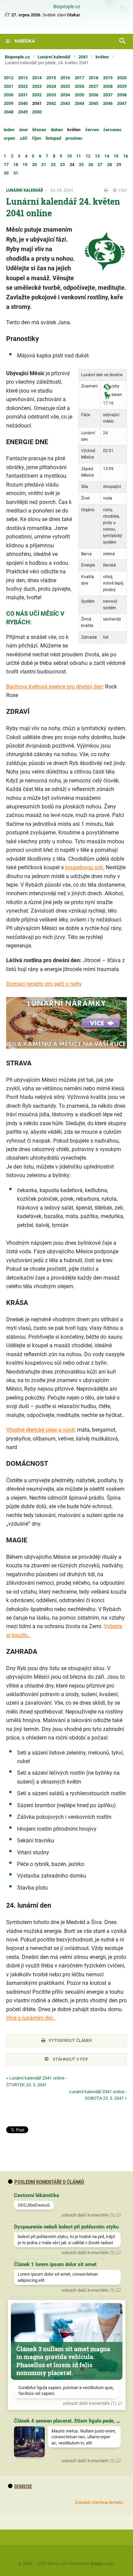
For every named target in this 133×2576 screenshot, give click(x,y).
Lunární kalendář (54, 57)
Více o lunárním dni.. (31, 2018)
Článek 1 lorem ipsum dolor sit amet (55, 2264)
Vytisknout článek (70, 2040)
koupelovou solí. (85, 867)
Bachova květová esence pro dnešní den (54, 687)
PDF (122, 190)
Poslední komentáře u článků (49, 2182)
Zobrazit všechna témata (99, 2502)
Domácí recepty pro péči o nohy (44, 984)
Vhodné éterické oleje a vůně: (41, 1430)
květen (102, 57)
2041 (83, 57)
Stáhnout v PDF (70, 2059)
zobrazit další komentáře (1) (88, 2215)
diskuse (23, 2486)
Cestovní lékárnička (36, 2195)
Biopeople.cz (67, 7)
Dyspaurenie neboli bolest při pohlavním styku (66, 2227)
